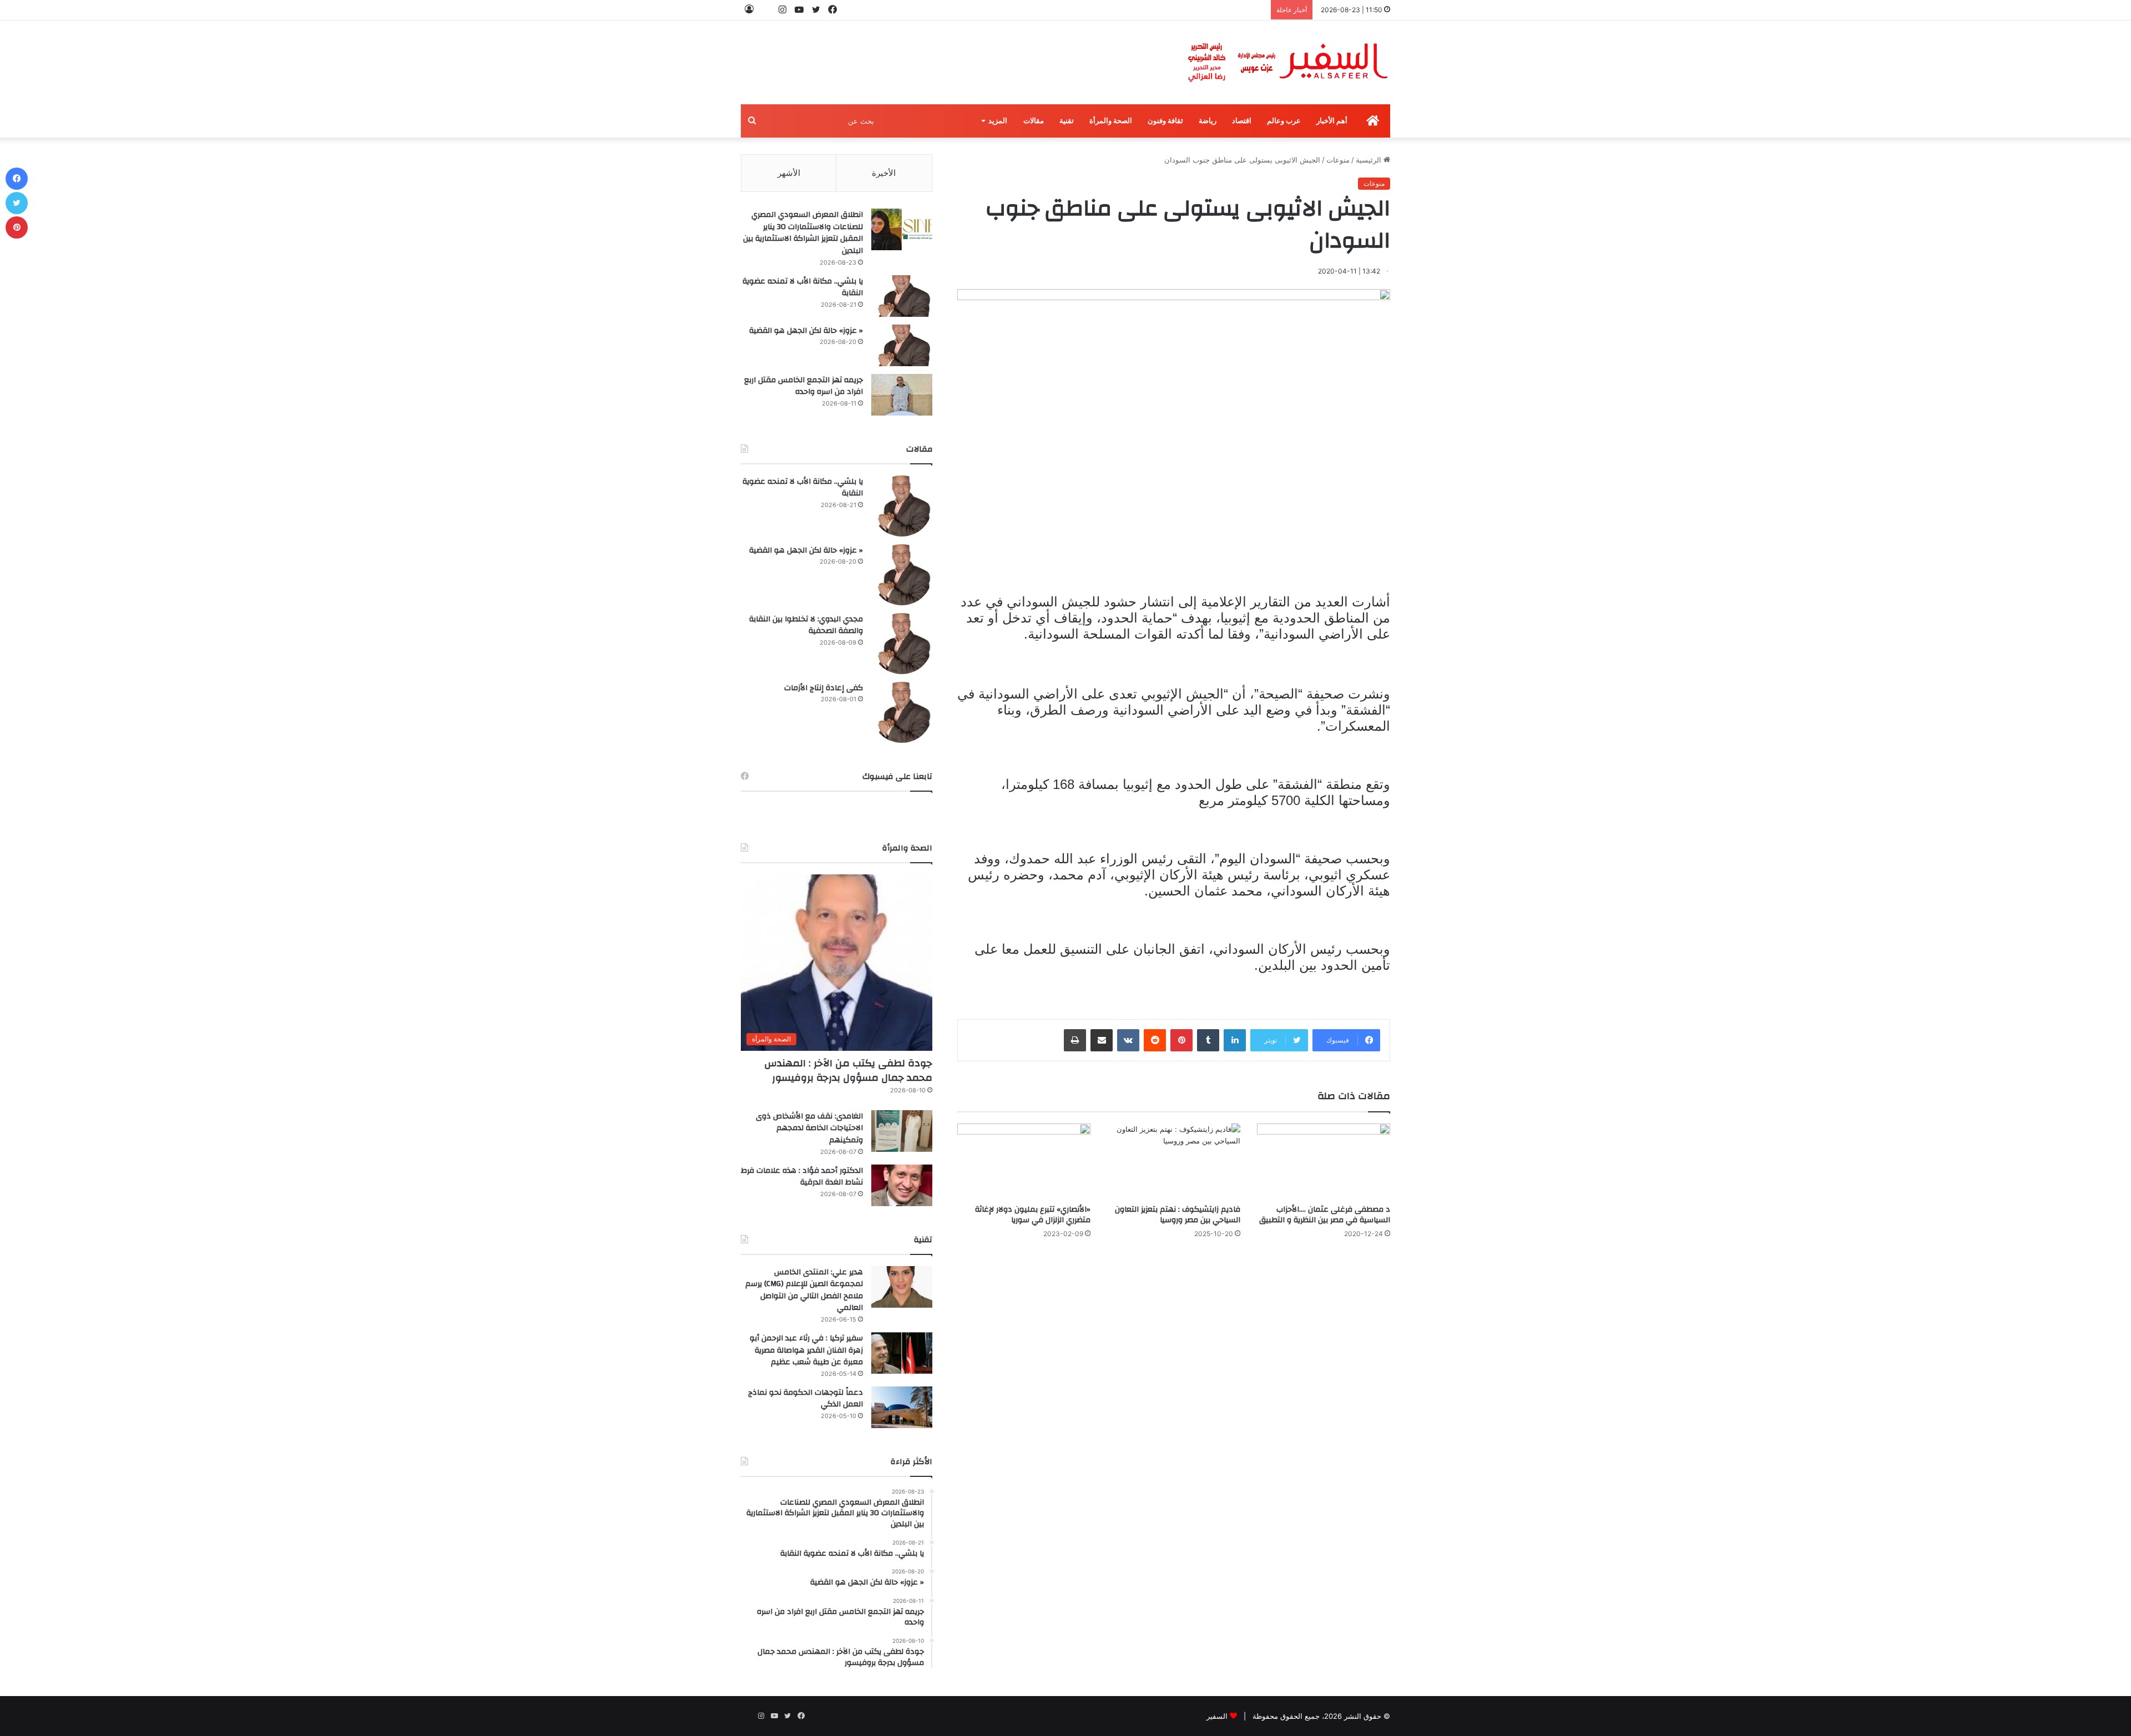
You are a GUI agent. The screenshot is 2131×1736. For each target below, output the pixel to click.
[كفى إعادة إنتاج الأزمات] (902, 712)
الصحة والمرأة (1111, 121)
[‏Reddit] (1155, 1040)
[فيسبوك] (17, 179)
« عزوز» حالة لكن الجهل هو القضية (806, 331)
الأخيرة (884, 173)
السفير (1217, 1716)
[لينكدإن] (1235, 1040)
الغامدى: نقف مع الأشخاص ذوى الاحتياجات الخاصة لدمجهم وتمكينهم (809, 1128)
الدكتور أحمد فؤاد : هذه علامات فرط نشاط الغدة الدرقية (802, 1177)
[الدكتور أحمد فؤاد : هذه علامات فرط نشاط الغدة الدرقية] (902, 1185)
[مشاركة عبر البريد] (1102, 1040)
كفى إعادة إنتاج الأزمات (824, 688)
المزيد (998, 121)
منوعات (1338, 160)
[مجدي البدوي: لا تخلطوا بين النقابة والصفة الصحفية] (902, 644)
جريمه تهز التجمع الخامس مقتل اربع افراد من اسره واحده (804, 386)
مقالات (1034, 121)
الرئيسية (1370, 160)
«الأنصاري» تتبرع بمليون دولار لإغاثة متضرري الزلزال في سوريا (1033, 1215)
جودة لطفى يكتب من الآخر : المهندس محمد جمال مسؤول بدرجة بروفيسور (848, 1070)
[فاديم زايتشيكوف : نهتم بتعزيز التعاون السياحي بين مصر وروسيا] (1174, 1161)
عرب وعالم (1284, 121)
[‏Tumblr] (1208, 1040)
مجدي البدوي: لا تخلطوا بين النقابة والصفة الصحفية (806, 625)
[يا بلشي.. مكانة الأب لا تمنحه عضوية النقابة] (902, 296)
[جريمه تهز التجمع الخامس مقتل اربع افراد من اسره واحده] (902, 395)
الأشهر (789, 173)
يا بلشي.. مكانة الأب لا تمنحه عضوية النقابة (803, 287)
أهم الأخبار (1332, 121)
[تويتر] (17, 203)
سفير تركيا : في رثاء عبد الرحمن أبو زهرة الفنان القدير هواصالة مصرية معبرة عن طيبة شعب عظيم (806, 1350)
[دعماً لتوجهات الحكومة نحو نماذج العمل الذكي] (902, 1407)
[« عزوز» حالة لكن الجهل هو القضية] (902, 345)
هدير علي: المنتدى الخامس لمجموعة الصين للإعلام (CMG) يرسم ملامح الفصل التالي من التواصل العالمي (804, 1290)
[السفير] (1287, 62)
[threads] (766, 10)
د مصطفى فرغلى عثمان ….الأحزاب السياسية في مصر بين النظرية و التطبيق (1325, 1215)
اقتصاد (1242, 121)
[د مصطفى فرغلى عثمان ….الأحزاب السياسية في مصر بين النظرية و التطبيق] (1324, 1161)
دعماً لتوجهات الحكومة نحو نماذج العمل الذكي (806, 1399)
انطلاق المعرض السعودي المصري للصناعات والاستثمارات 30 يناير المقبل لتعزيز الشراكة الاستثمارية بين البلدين (803, 233)
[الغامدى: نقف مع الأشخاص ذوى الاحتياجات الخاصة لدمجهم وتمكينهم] (902, 1131)
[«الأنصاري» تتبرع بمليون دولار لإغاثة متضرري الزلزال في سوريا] (1024, 1161)
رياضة (1208, 121)
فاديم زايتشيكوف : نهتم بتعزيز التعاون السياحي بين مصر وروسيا (1178, 1215)
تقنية (1067, 121)
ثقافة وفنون (1165, 121)
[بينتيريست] (1181, 1040)
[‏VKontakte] (1128, 1040)
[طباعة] (1075, 1040)
